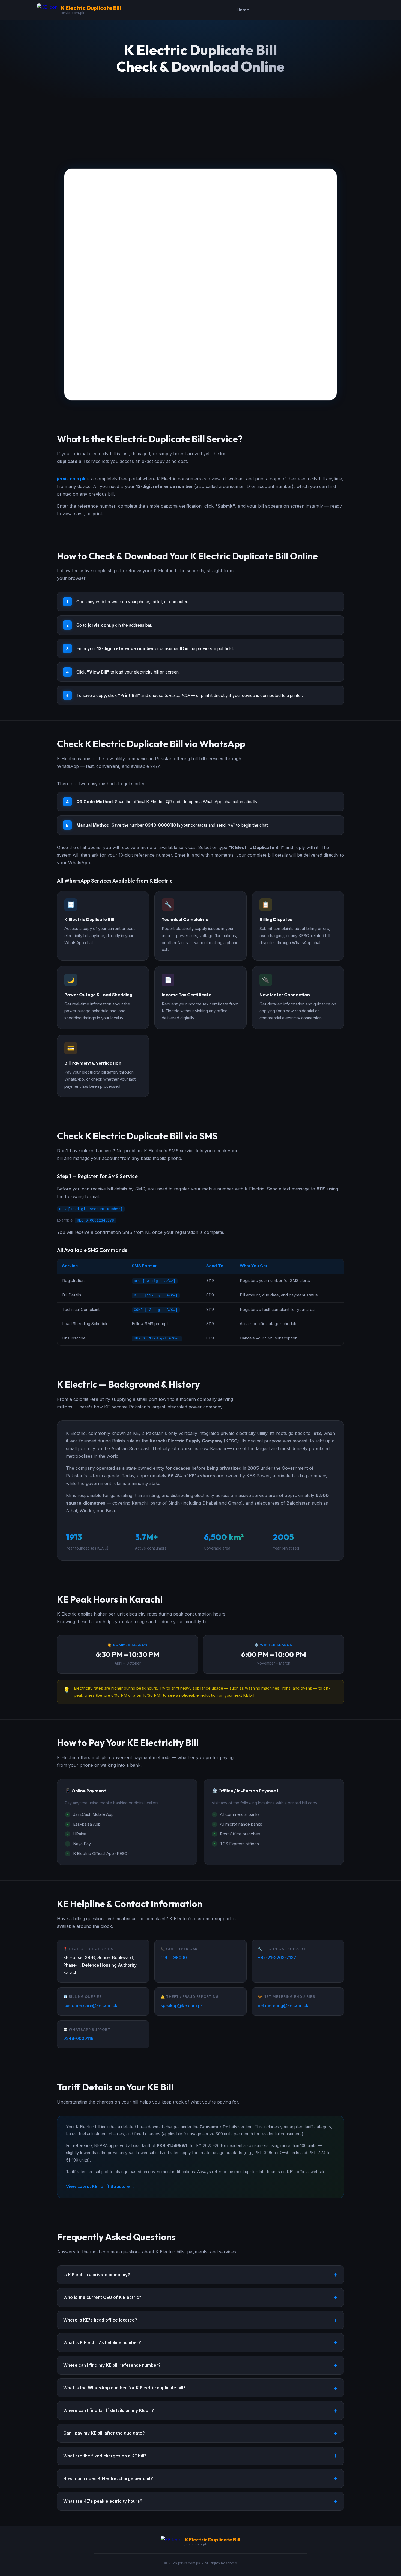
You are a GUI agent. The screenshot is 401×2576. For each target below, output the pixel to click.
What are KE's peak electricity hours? (103, 2501)
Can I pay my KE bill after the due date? (104, 2433)
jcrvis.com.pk (71, 479)
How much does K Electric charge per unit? (108, 2479)
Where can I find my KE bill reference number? (112, 2365)
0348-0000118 (78, 2039)
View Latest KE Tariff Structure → (101, 2186)
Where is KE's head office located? (100, 2320)
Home (243, 10)
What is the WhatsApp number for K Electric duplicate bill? (125, 2388)
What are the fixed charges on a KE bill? (105, 2456)
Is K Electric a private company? (97, 2275)
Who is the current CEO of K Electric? (102, 2297)
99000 (180, 1958)
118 (164, 1958)
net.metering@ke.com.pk (283, 2006)
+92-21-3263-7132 (277, 1958)
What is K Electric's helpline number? (102, 2343)
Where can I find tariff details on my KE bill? (109, 2410)
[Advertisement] (200, 128)
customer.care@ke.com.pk (90, 2006)
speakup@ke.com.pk (182, 2006)
